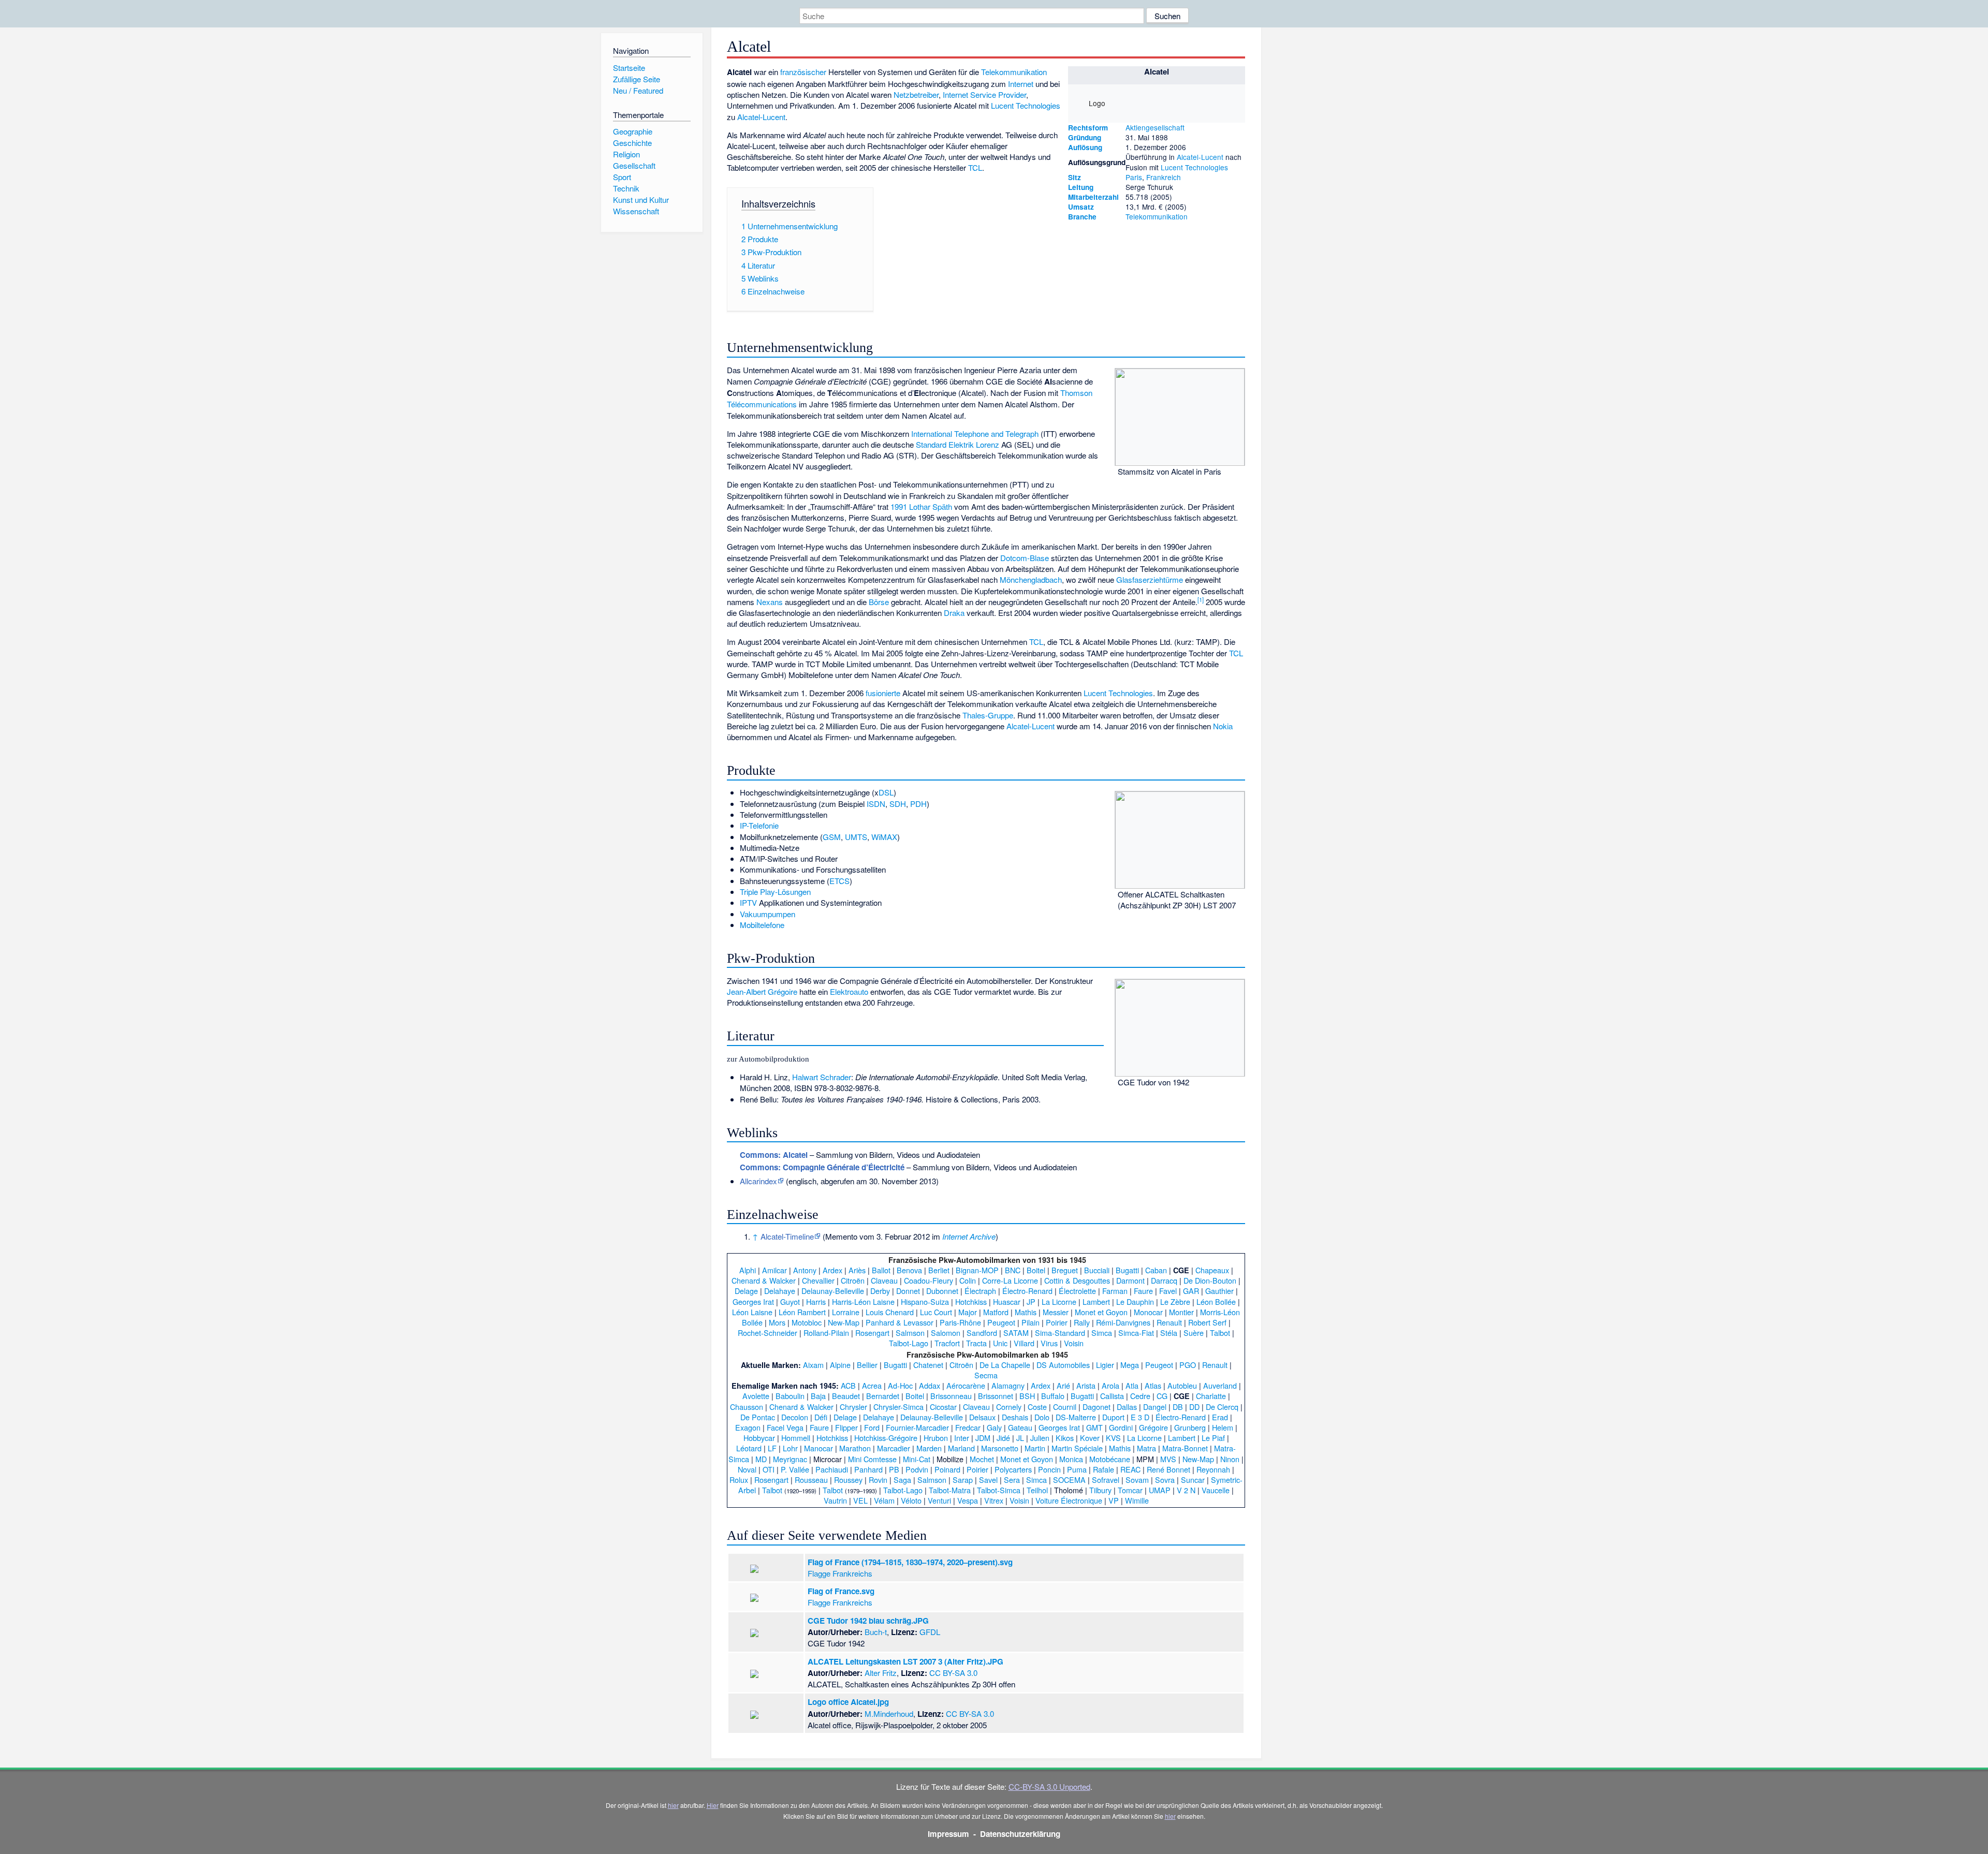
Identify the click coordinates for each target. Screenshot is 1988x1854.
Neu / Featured (638, 90)
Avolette (756, 1396)
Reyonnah (1213, 1469)
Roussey (848, 1480)
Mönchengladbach (1031, 579)
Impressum (948, 1834)
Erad (1220, 1417)
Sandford (982, 1333)
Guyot (790, 1301)
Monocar (1148, 1312)
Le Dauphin (1135, 1301)
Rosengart (872, 1333)
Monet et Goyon (1101, 1312)
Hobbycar (759, 1438)
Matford (996, 1312)
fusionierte (883, 693)
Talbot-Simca (999, 1490)
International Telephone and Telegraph (975, 433)
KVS (1113, 1438)
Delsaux (982, 1417)
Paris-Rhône (960, 1322)
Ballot (881, 1270)
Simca (1102, 1333)
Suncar (1193, 1480)
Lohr (790, 1448)
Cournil (1065, 1407)
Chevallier (818, 1280)
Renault (1169, 1322)
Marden (929, 1448)
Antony (805, 1270)
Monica (1071, 1459)
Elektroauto (849, 991)
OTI (769, 1469)
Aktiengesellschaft (1155, 127)
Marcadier (894, 1448)
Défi (821, 1417)
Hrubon (936, 1438)
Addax (930, 1385)
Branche (1082, 217)
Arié (1063, 1385)
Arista (1086, 1385)
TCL (975, 167)
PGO (1188, 1365)
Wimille (1137, 1500)
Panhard (868, 1469)
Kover (1090, 1438)
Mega (1130, 1365)
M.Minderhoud (889, 1713)
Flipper (846, 1427)
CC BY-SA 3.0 (953, 1673)
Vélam (884, 1500)
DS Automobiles (1063, 1365)
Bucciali (1097, 1270)
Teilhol (1037, 1490)
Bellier (867, 1365)
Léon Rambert (802, 1312)
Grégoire (1153, 1427)
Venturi (939, 1500)
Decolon (795, 1417)
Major (968, 1312)
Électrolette (1077, 1291)
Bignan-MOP (977, 1270)
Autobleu (1182, 1385)
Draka (954, 613)
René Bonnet (1168, 1469)
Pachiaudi (832, 1469)
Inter (962, 1438)
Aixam (813, 1365)
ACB (848, 1385)
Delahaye (780, 1291)
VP (1114, 1500)
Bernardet (883, 1396)
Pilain (1030, 1322)
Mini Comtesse (872, 1459)
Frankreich (1164, 177)
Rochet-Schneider (768, 1333)
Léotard (749, 1448)
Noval (747, 1469)
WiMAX (884, 837)
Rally (1082, 1322)
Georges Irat (753, 1301)
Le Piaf (1213, 1438)
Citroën (853, 1280)
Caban (1156, 1270)
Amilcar (774, 1270)
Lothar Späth (931, 506)
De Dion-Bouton (1210, 1280)
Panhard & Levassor (900, 1322)
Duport (1113, 1417)
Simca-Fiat (1136, 1333)
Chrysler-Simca (898, 1407)
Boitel (1036, 1270)
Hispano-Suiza (925, 1301)
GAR (1191, 1291)
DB (1178, 1407)
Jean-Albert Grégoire (762, 991)
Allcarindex (758, 1181)
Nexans (770, 602)
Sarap (963, 1480)
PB (894, 1469)
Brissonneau (951, 1396)
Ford (872, 1427)
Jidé (1003, 1438)
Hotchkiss (971, 1301)
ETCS (839, 881)
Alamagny (1008, 1385)
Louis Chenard (890, 1312)
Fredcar (968, 1427)
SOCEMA (1069, 1480)
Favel (1168, 1291)
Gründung (1085, 137)
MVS (1168, 1459)
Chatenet (928, 1365)
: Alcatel (774, 1155)
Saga (902, 1480)
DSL (886, 792)
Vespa (968, 1500)
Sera (1012, 1480)
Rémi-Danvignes (1123, 1322)
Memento (841, 1236)
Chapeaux (1212, 1270)
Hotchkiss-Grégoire (886, 1438)
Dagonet (1097, 1407)
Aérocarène (966, 1385)
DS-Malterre (1076, 1417)
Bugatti (1127, 1270)
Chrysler (853, 1407)
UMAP (1160, 1490)
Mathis (1026, 1312)
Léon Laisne (752, 1312)
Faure (1143, 1291)
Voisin (1074, 1343)
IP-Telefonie (759, 825)
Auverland (1220, 1385)
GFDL (930, 1632)
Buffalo (1053, 1396)
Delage (746, 1291)
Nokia (1223, 726)
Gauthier (1219, 1291)
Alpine (840, 1365)
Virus (1049, 1343)
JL (1020, 1438)
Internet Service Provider (984, 94)
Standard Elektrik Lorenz (958, 444)
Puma (1077, 1469)
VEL (860, 1500)
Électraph (980, 1291)
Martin (1035, 1448)
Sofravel (1106, 1480)
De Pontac (758, 1417)
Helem (1223, 1427)
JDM (983, 1438)
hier (673, 1805)
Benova (909, 1270)
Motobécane (1110, 1459)
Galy (994, 1427)
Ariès (857, 1270)
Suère (1194, 1333)
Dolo (1042, 1417)
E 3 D (1140, 1417)
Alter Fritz (881, 1673)
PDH (918, 804)
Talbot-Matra (950, 1490)
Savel (988, 1480)
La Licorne (1059, 1301)
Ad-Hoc (900, 1385)
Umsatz (1081, 207)
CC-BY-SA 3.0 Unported (1049, 1786)
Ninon (1230, 1459)
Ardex (832, 1270)
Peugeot (1001, 1322)
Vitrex (994, 1500)
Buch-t (876, 1632)
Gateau (1020, 1427)
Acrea (872, 1385)
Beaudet (846, 1396)
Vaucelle (1216, 1490)
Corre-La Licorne (1010, 1280)
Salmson (910, 1333)
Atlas (1153, 1385)
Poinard (947, 1469)
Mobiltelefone (762, 925)
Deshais (1015, 1417)
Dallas (1127, 1407)
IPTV (748, 902)
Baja (818, 1396)
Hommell (796, 1438)
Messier (1056, 1312)
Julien (1040, 1438)
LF (772, 1448)
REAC (1130, 1469)
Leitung (1081, 187)
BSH (1027, 1396)
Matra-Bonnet (1185, 1448)
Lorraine (846, 1312)
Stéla (1169, 1333)
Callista (1112, 1396)
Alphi (748, 1270)
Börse (879, 602)
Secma (986, 1375)
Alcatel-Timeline (787, 1236)
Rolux (739, 1480)
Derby (880, 1291)
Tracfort (947, 1343)
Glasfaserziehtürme (1150, 579)
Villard (1024, 1343)
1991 (899, 506)
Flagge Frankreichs (840, 1573)
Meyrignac (790, 1459)
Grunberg (1190, 1427)
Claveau (884, 1280)
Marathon (855, 1448)
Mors (777, 1322)
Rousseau (811, 1480)
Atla (1132, 1385)
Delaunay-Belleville (833, 1291)
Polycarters (1013, 1469)
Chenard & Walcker (764, 1280)
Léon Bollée (1216, 1301)
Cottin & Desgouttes (1077, 1280)
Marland (961, 1448)
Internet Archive (969, 1236)
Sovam (1137, 1480)
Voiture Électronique (1069, 1500)
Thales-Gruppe (988, 715)
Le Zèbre (1175, 1301)
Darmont (1130, 1280)
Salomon (946, 1333)
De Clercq (1222, 1407)
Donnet (908, 1291)
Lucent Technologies (1194, 167)
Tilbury (1100, 1490)
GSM (832, 837)
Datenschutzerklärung (1020, 1834)
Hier (713, 1805)
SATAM (1016, 1333)
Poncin (1049, 1469)
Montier (1181, 1312)
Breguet (1065, 1270)
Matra (1146, 1448)
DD (1194, 1407)
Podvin (917, 1469)
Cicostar (943, 1407)
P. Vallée (795, 1469)
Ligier (1105, 1365)
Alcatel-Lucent (1200, 157)
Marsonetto (1000, 1448)
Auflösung (1085, 147)
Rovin (878, 1480)
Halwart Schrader (822, 1077)
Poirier (1057, 1322)
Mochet (982, 1459)
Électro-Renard (1027, 1291)
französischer (803, 72)
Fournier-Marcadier (917, 1427)
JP (1031, 1301)
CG (1162, 1396)
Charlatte (1211, 1396)
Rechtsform (1088, 128)
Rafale (1103, 1469)
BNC (1013, 1270)
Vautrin (835, 1500)
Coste (1037, 1407)
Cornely (1009, 1407)
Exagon (748, 1427)
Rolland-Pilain (826, 1333)
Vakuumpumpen (768, 914)
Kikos (1065, 1438)
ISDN (876, 804)
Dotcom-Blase (1025, 558)
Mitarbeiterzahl (1093, 197)
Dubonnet (942, 1291)
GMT (1094, 1427)
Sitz (1075, 177)
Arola (1110, 1385)
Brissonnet (996, 1396)
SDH (898, 804)
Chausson (747, 1407)
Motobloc (807, 1322)
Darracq (1164, 1280)
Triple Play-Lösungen (775, 892)
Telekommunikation (1157, 216)
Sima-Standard (1060, 1333)
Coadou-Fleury (929, 1280)
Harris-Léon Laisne (863, 1301)
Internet (1021, 84)
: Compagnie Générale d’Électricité (822, 1167)
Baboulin (790, 1396)
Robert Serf (1207, 1322)
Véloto (911, 1500)
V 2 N (1186, 1490)
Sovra (1165, 1480)
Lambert (1096, 1301)
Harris (816, 1301)
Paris (1134, 177)
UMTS (856, 837)
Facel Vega (785, 1427)
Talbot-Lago (909, 1343)
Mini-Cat (917, 1459)
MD (761, 1459)
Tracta (976, 1343)
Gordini (1121, 1427)
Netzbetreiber (916, 94)
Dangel (1155, 1407)
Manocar (818, 1448)
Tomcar (1130, 1490)
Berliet (939, 1270)
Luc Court (936, 1312)
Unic (1000, 1343)
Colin (968, 1280)
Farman (1115, 1291)
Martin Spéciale (1077, 1448)
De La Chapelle (1005, 1365)
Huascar (1007, 1301)
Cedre (1140, 1396)
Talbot (1220, 1333)
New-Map (844, 1322)
